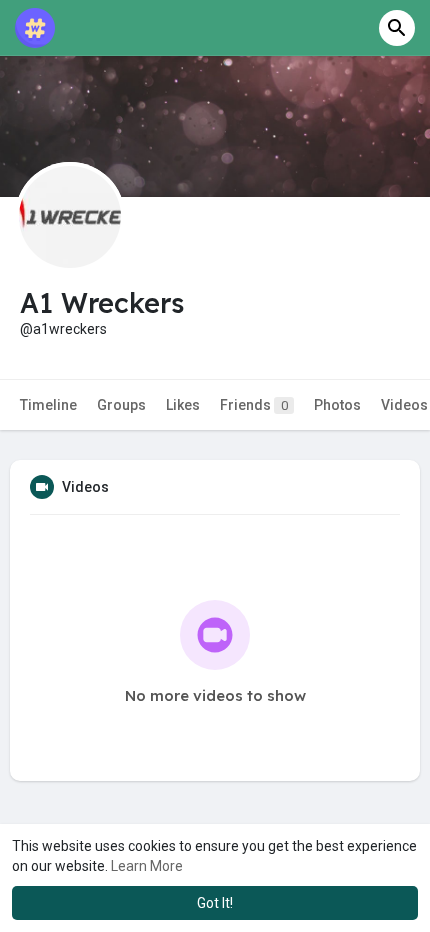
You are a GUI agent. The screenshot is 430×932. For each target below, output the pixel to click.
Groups (121, 405)
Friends (254, 405)
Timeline (48, 405)
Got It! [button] (215, 903)
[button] (397, 28)
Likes (183, 405)
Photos (337, 405)
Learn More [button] (147, 866)
